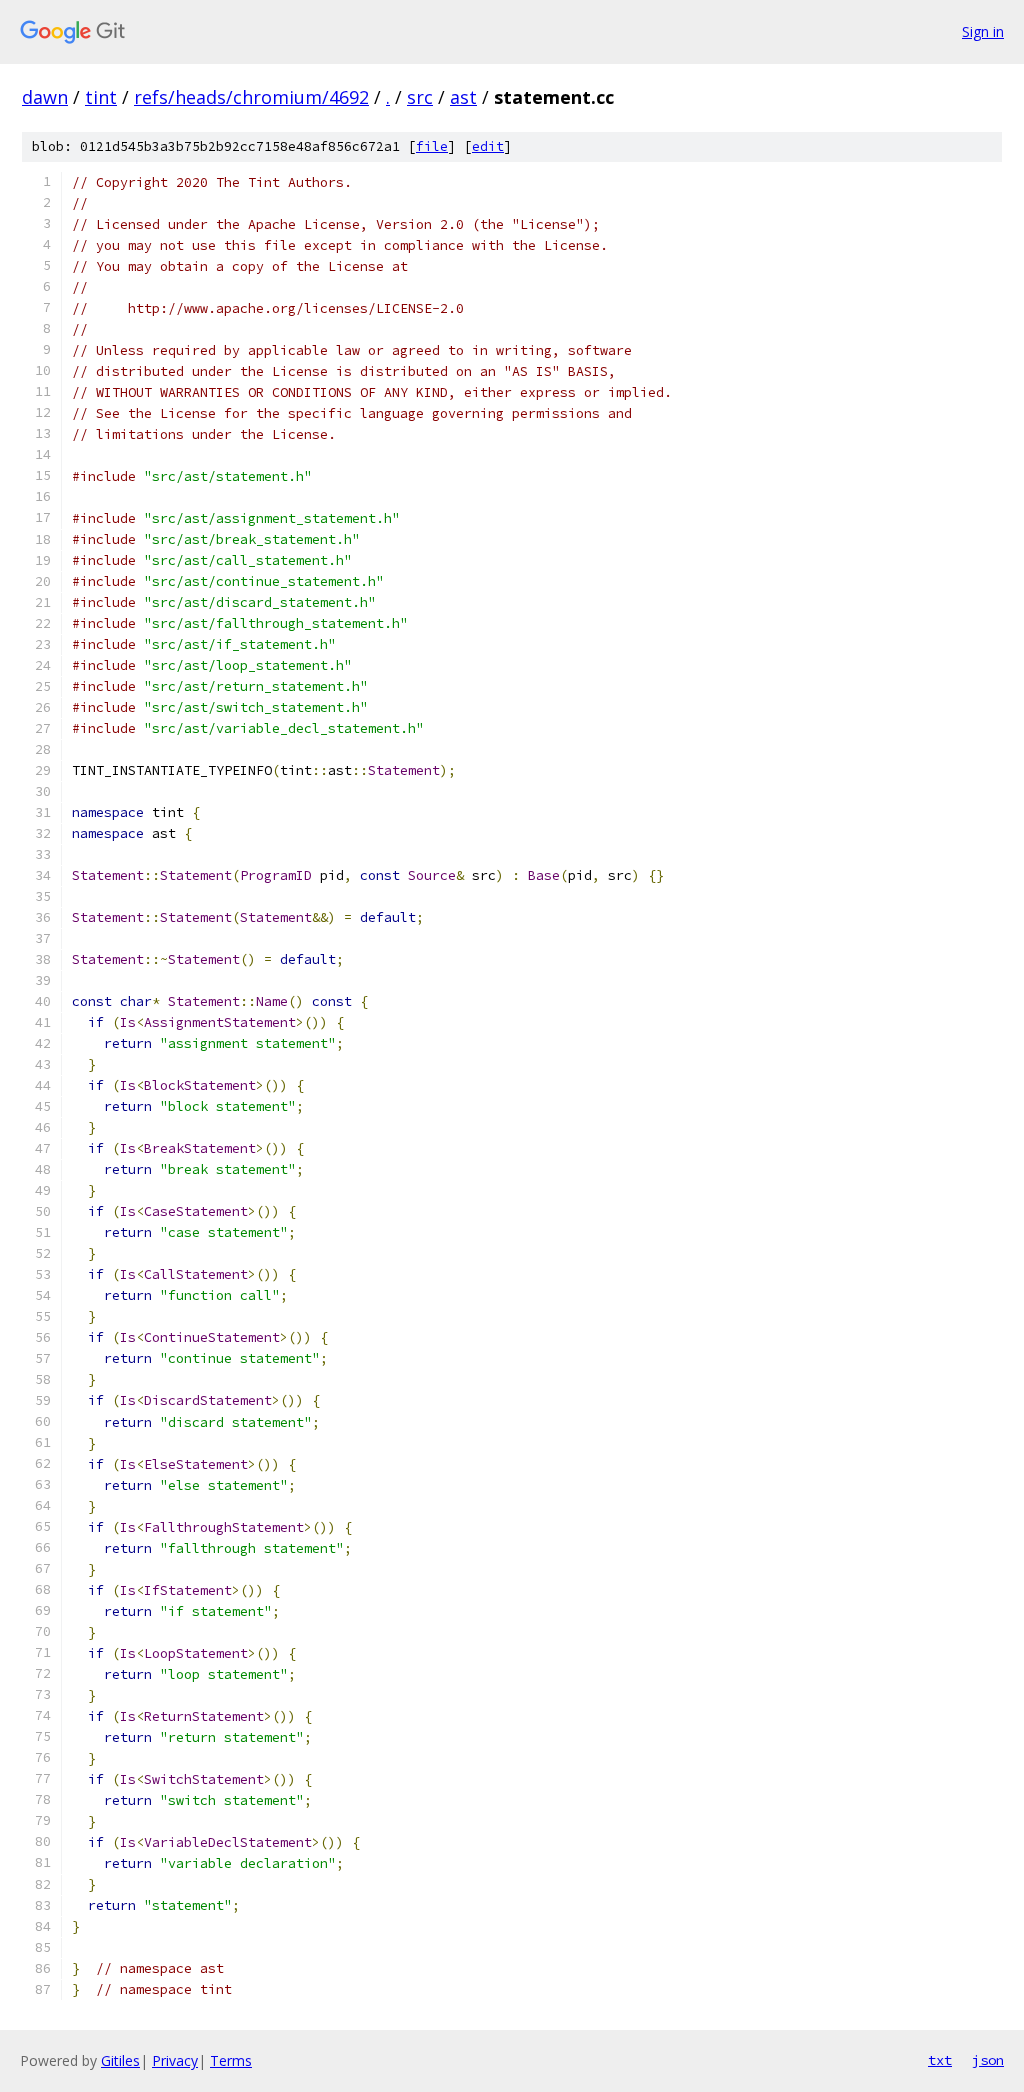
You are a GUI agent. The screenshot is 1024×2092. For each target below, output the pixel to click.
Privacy (175, 2060)
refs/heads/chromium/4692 (251, 97)
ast (463, 97)
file (432, 146)
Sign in (983, 31)
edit (488, 146)
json (988, 2060)
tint (101, 97)
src (420, 97)
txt (940, 2060)
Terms (231, 2060)
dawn (45, 97)
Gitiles (120, 2060)
